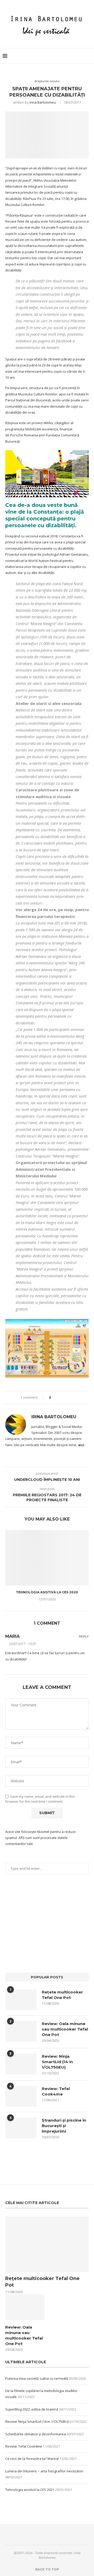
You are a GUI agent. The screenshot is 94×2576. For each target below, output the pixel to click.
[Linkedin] (76, 56)
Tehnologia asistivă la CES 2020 (47, 1592)
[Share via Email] (74, 1397)
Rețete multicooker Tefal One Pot (62, 1995)
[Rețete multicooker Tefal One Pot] (21, 2000)
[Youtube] (81, 56)
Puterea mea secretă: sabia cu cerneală (37, 2378)
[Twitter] (65, 56)
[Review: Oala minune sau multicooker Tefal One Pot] (21, 2031)
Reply (84, 1637)
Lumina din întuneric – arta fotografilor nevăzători (44, 2471)
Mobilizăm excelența (42, 429)
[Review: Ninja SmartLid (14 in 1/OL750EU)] (21, 2064)
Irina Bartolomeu (43, 102)
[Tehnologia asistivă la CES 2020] (47, 1558)
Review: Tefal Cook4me (56, 2091)
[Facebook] (59, 56)
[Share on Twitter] (64, 1397)
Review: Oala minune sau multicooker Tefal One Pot (65, 2029)
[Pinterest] (70, 56)
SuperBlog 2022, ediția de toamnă (32, 2409)
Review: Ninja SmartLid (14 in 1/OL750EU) (57, 2062)
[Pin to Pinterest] (69, 1397)
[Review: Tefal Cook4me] (21, 2096)
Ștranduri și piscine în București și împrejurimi (64, 2126)
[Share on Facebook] (59, 1397)
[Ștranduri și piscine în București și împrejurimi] (21, 2128)
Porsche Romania (24, 435)
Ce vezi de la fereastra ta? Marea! (32, 2459)
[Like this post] (54, 1397)
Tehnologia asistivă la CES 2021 (30, 2490)
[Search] (89, 56)
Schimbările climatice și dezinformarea (36, 2434)
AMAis (48, 423)
